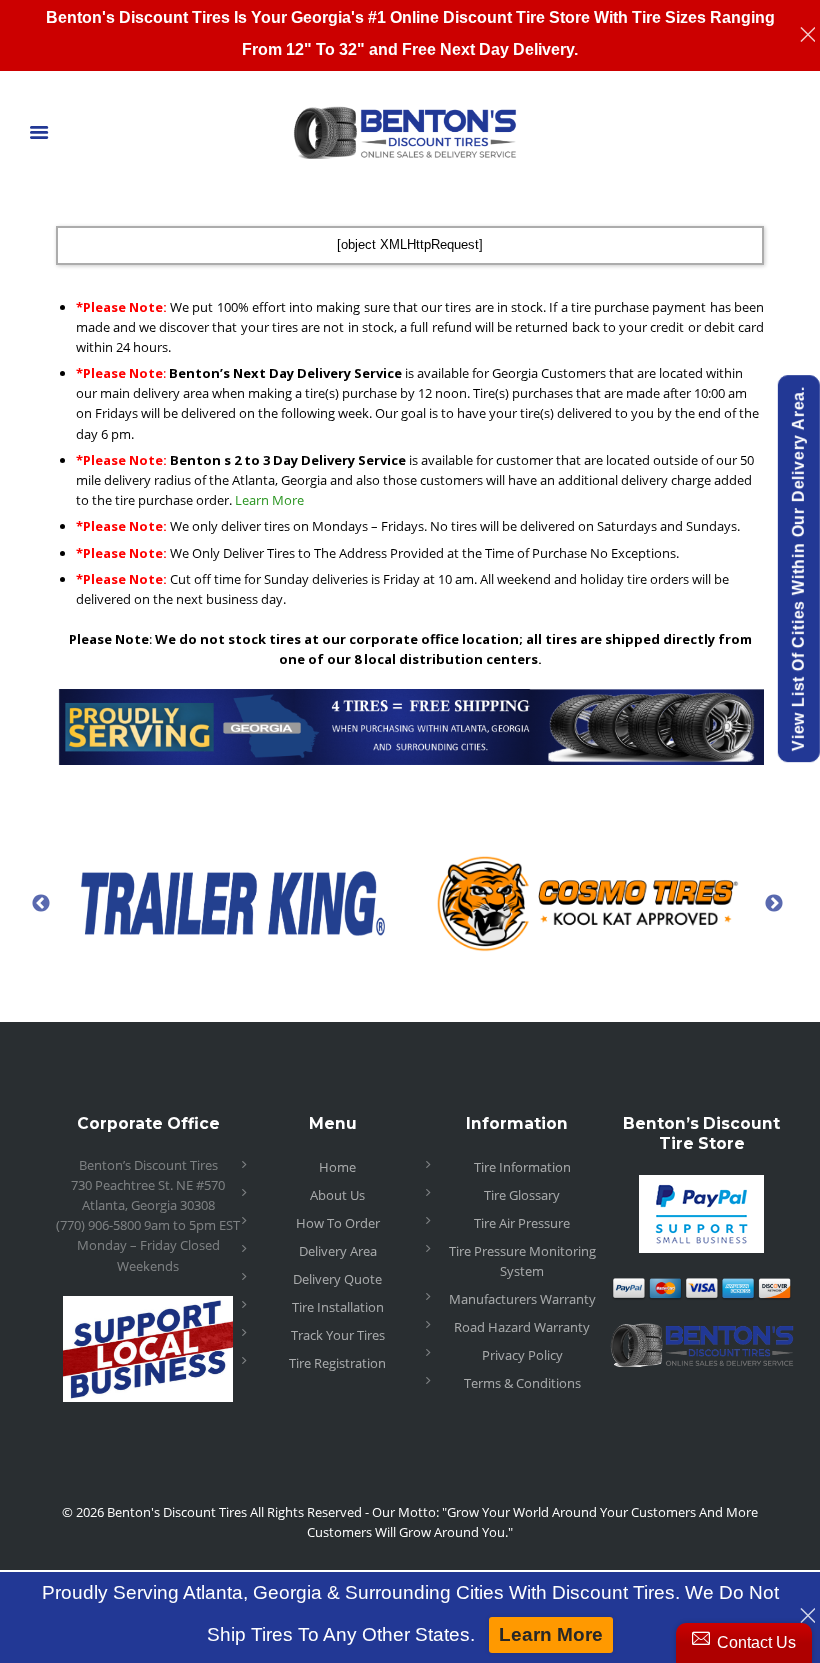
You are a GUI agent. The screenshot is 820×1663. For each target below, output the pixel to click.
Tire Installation (338, 1307)
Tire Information (522, 1167)
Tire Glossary (522, 1195)
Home (337, 1167)
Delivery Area (338, 1251)
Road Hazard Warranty (522, 1327)
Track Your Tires (338, 1335)
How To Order (338, 1223)
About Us (337, 1195)
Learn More (269, 500)
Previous (41, 903)
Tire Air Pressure (522, 1223)
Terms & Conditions (522, 1383)
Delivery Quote (337, 1279)
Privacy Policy (522, 1355)
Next (774, 903)
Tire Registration (337, 1363)
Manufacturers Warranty (522, 1299)
